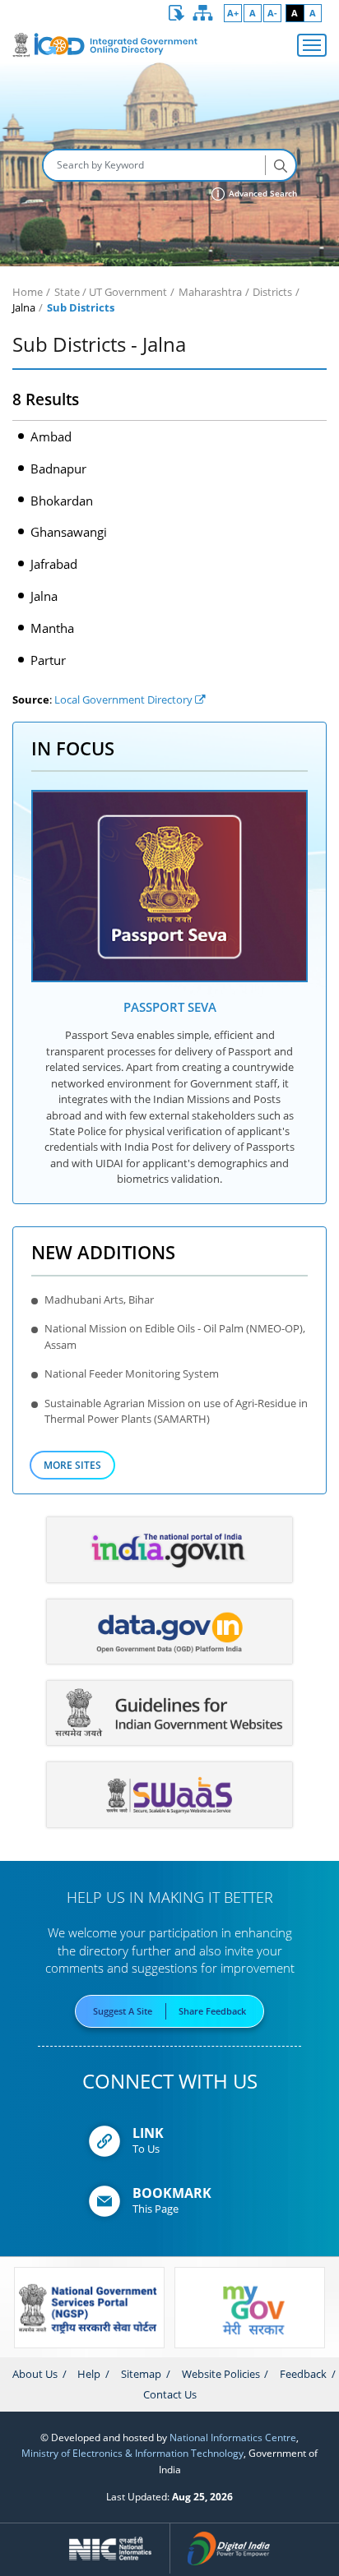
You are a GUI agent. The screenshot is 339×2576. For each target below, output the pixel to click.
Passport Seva (170, 1007)
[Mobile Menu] (312, 45)
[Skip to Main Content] (177, 13)
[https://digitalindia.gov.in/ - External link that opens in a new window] (229, 2549)
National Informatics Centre (233, 2437)
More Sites (72, 1465)
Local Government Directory (125, 699)
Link (148, 2133)
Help (89, 2374)
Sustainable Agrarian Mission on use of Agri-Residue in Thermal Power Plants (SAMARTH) (176, 1411)
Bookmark (172, 2193)
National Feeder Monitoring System (132, 1373)
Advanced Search (262, 194)
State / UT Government (111, 292)
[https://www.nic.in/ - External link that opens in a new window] (110, 2549)
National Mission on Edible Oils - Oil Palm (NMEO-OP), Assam (175, 1336)
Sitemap (141, 2374)
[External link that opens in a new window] (170, 886)
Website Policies (221, 2374)
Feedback (303, 2374)
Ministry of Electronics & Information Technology (132, 2453)
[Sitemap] (203, 13)
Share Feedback (212, 2011)
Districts (272, 292)
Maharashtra (210, 292)
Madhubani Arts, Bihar (99, 1300)
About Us (35, 2374)
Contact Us (170, 2394)
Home (28, 292)
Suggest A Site (123, 2011)
